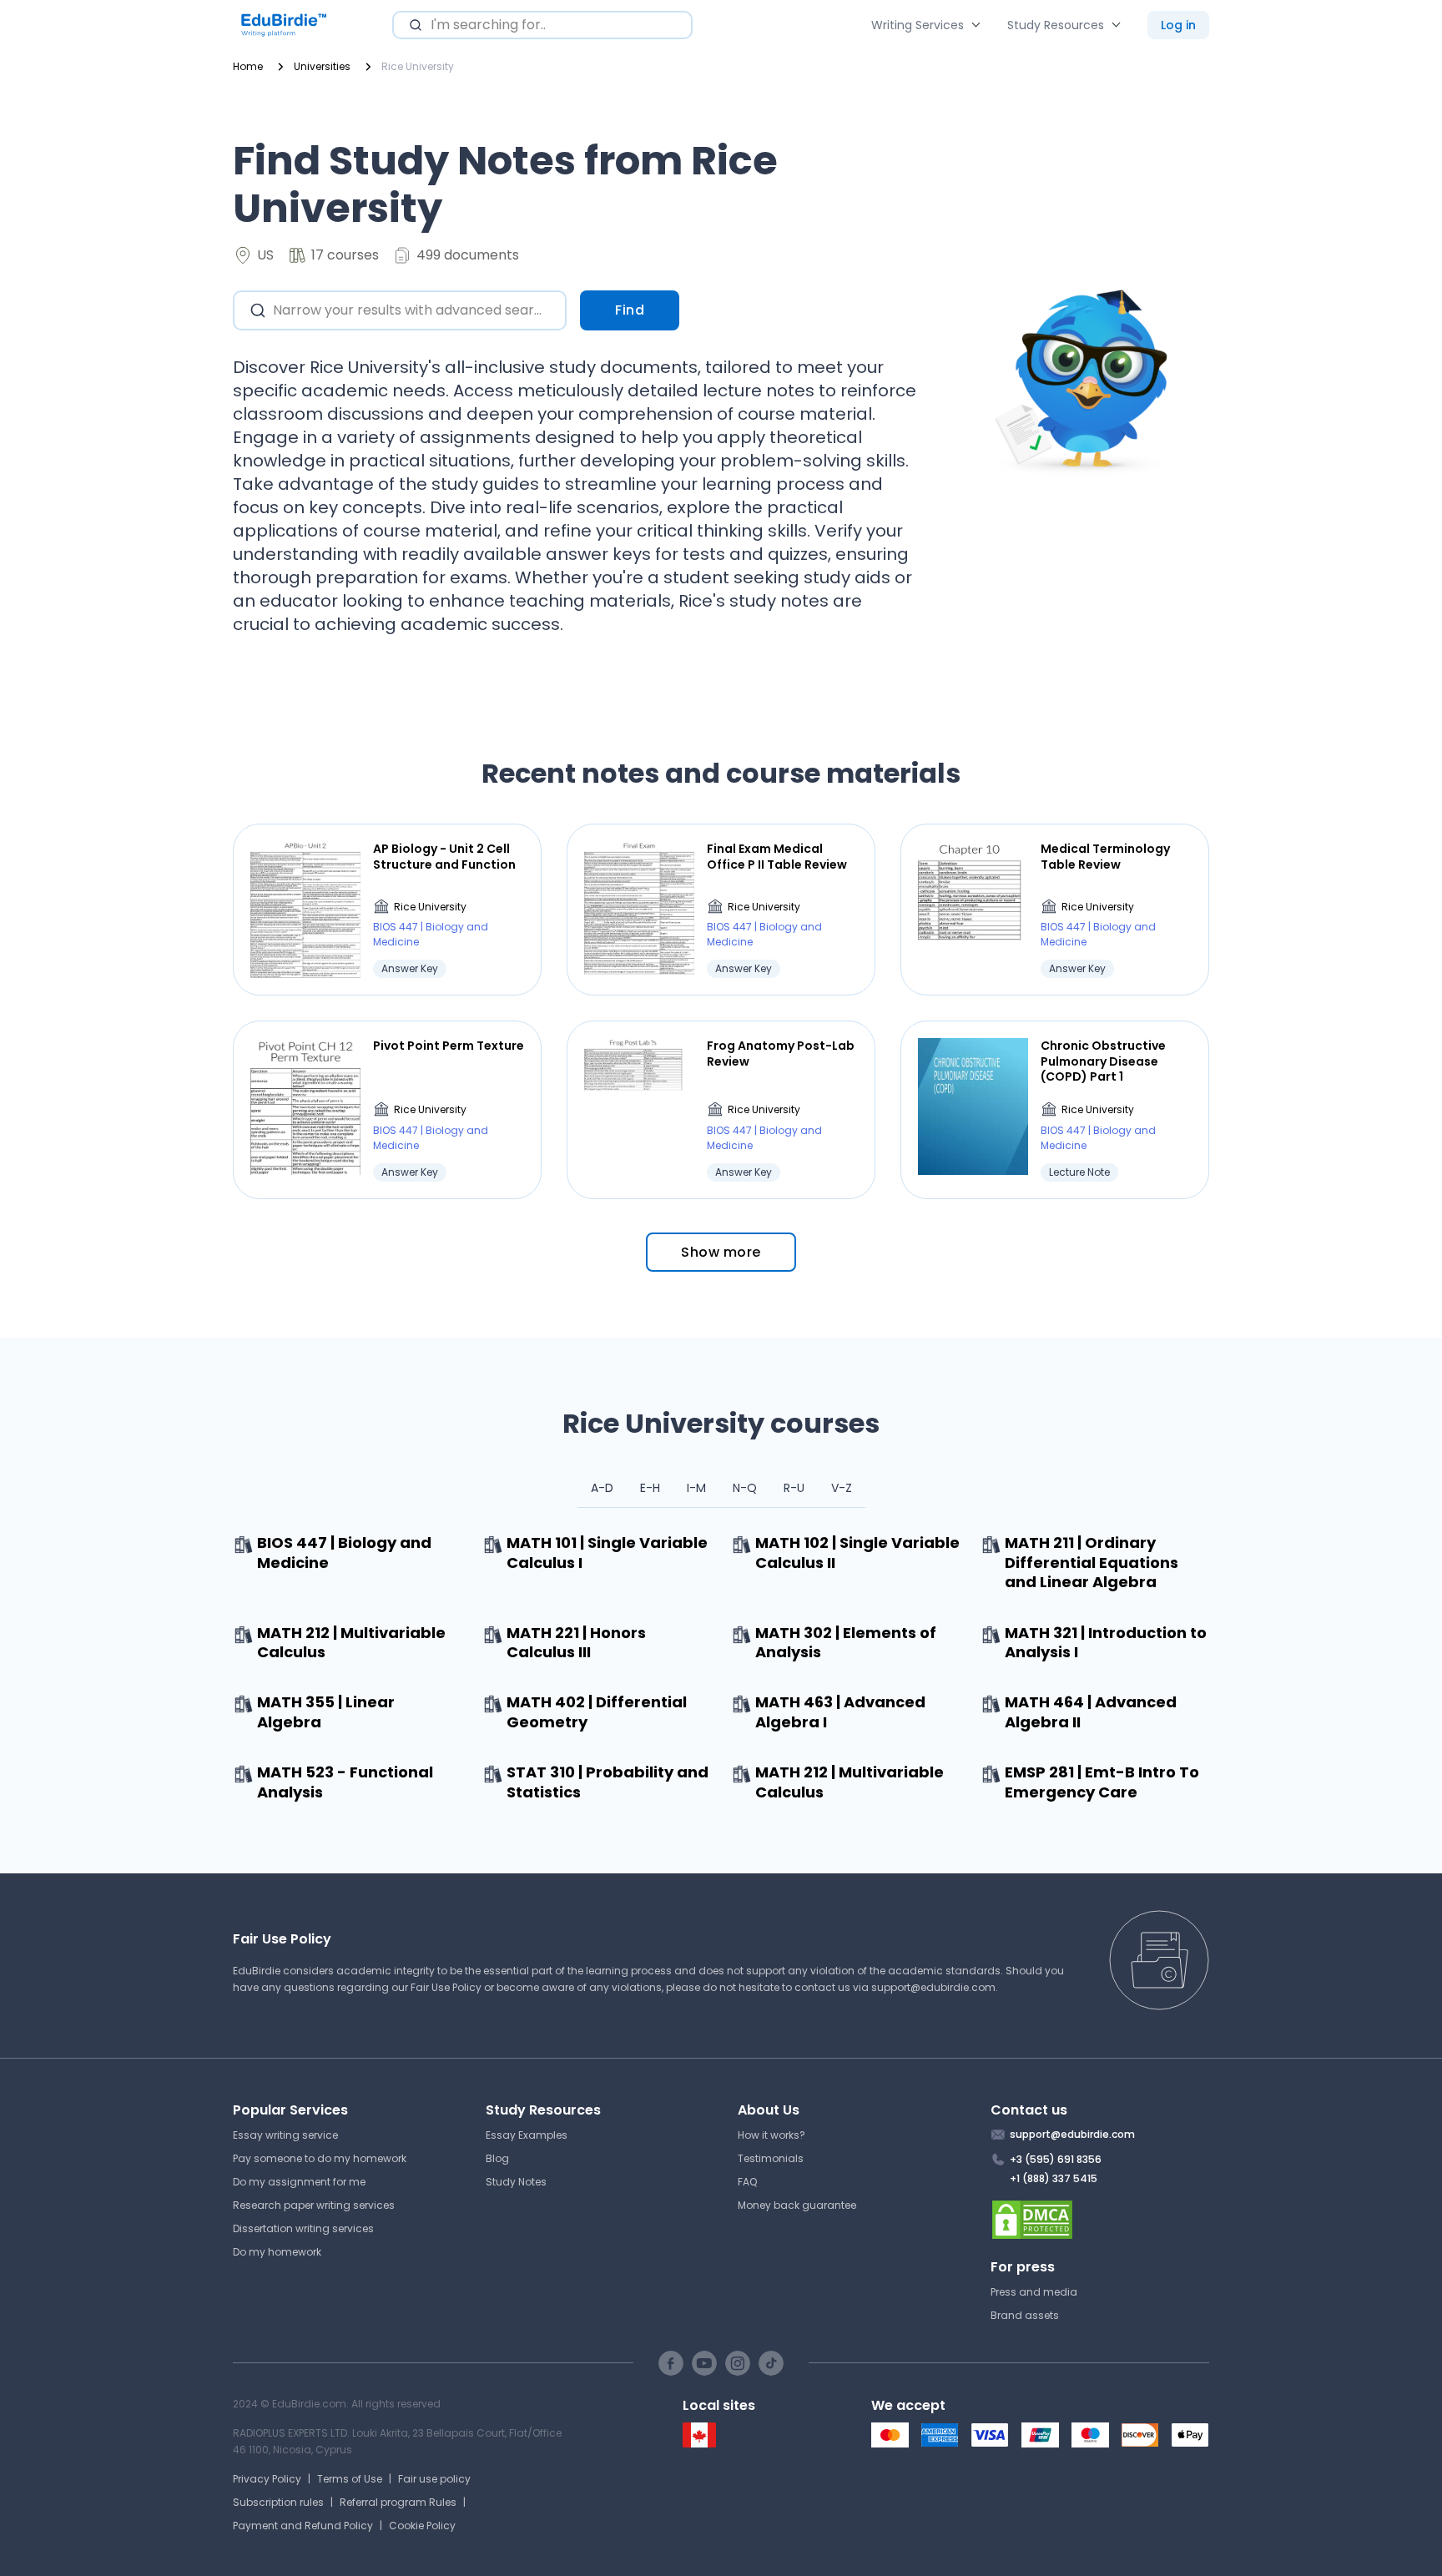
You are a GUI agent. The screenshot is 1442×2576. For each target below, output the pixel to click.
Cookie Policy (422, 2526)
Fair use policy (434, 2479)
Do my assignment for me (299, 2182)
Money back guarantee (797, 2205)
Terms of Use (350, 2479)
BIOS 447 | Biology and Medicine (431, 934)
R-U (794, 1488)
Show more (721, 1252)
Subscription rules (278, 2502)
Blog (497, 2158)
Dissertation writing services (303, 2228)
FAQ (747, 2182)
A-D (602, 1488)
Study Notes (516, 2182)
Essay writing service (285, 2135)
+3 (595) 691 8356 (1056, 2159)
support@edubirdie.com (933, 1987)
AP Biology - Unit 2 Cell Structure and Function (444, 856)
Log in (1178, 25)
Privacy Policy (267, 2479)
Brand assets (1025, 2315)
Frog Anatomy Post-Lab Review (781, 1053)
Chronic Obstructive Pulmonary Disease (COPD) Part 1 (1103, 1061)
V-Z (842, 1488)
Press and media (1034, 2292)
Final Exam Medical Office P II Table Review (777, 856)
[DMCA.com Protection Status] (1100, 2220)
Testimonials (771, 2158)
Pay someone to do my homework (320, 2158)
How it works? (771, 2135)
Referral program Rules (398, 2502)
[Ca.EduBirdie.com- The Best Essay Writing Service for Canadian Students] (699, 2444)
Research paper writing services (314, 2205)
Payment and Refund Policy (303, 2526)
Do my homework (277, 2252)
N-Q (745, 1488)
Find (630, 310)
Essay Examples (527, 2135)
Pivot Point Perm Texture (449, 1046)
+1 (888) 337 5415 (1054, 2178)
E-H (650, 1488)
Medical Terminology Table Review (1105, 856)
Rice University (430, 907)
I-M (696, 1488)
